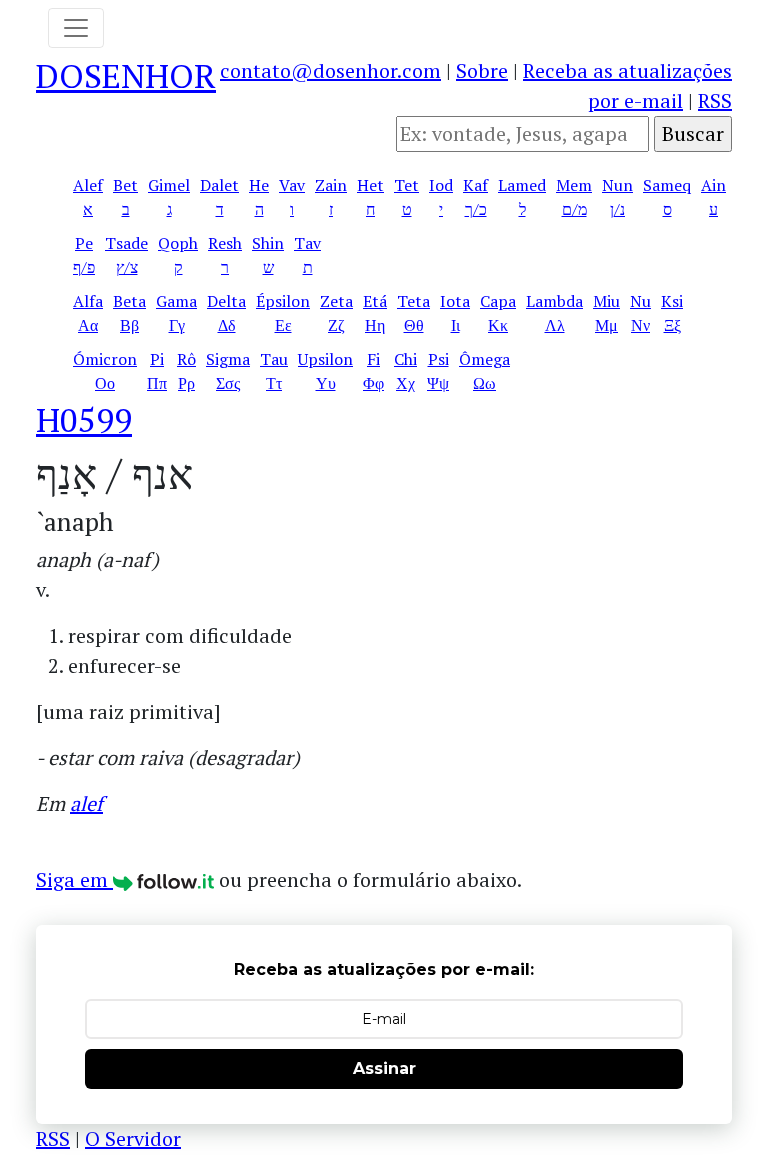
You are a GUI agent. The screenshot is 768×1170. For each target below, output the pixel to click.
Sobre (482, 70)
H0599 (84, 419)
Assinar (384, 1068)
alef (86, 803)
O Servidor (133, 1138)
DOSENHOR (126, 75)
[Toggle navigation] (76, 28)
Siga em (74, 879)
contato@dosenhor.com (330, 70)
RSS (715, 100)
